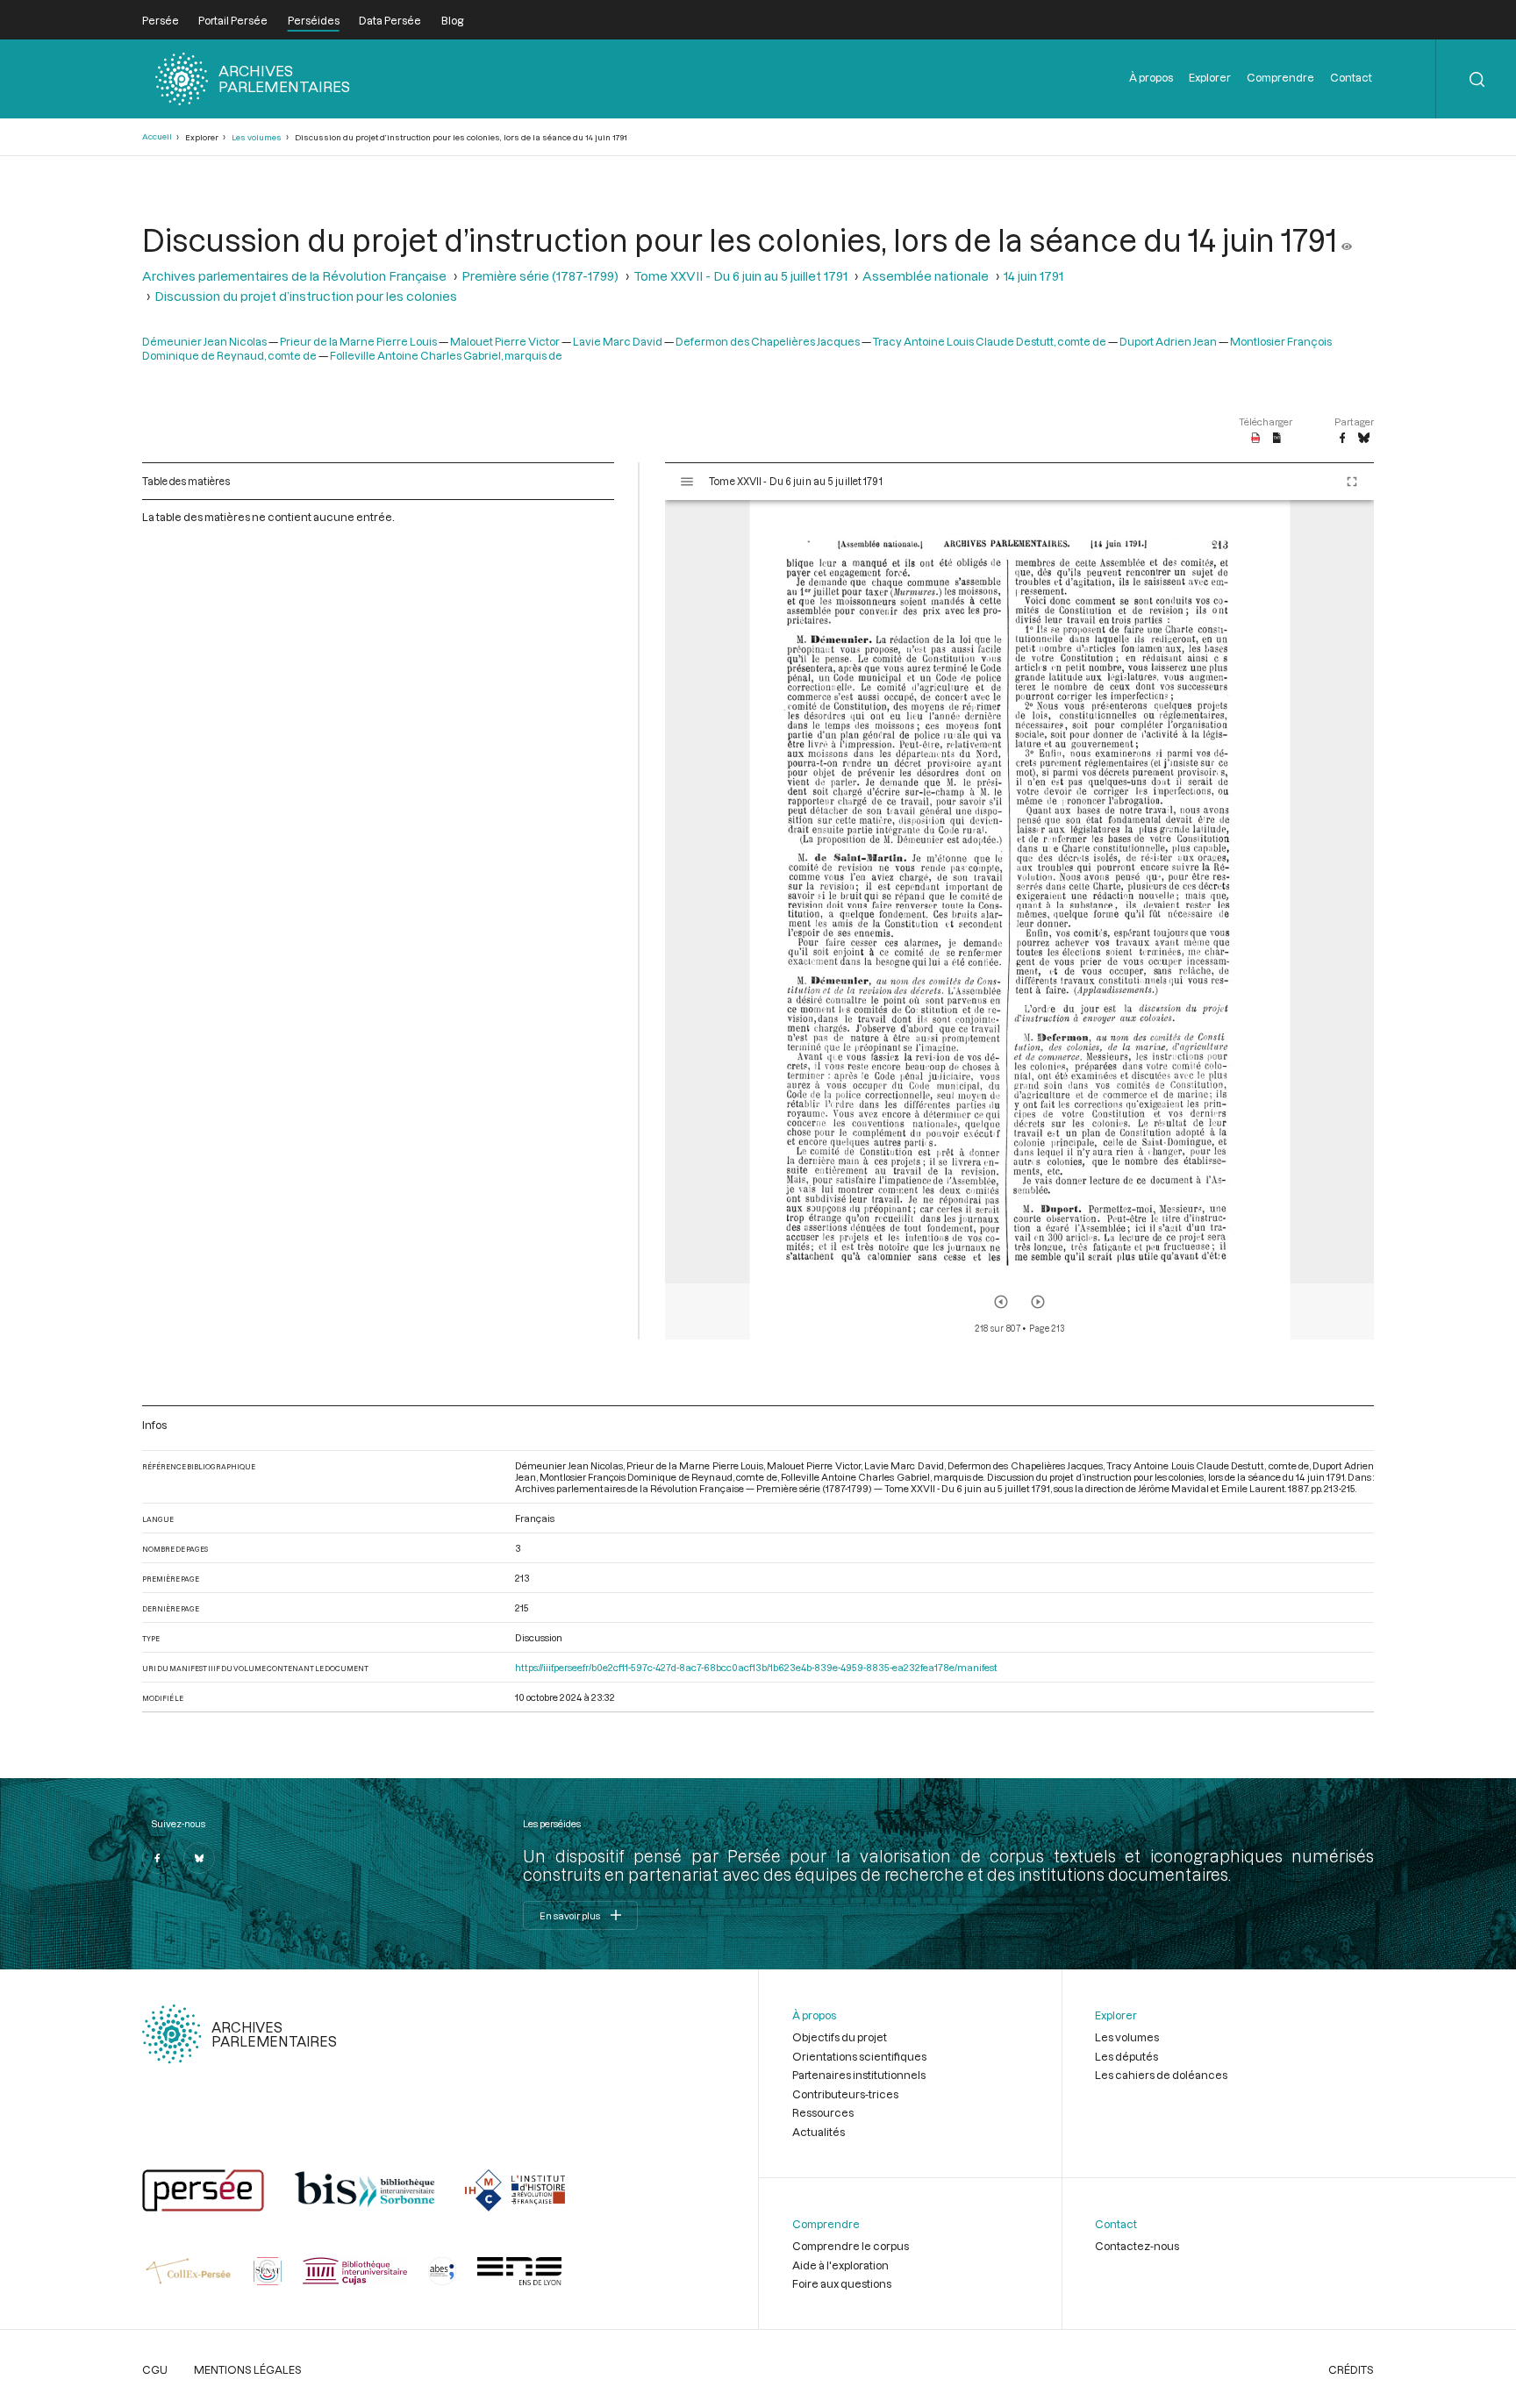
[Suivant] (1038, 1302)
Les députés (1126, 2056)
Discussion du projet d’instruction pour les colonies (306, 296)
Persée (161, 20)
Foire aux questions (842, 2283)
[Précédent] (1001, 1302)
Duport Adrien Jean (1168, 341)
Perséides (314, 20)
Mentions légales (248, 2369)
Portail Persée (233, 20)
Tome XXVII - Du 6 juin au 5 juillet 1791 (740, 276)
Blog (452, 20)
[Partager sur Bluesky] (1364, 439)
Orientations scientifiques (859, 2056)
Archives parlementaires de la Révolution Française (294, 276)
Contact (1351, 77)
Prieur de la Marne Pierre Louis (358, 341)
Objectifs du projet (840, 2037)
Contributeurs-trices (845, 2094)
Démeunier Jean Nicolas (204, 341)
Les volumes (257, 137)
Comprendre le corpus (851, 2246)
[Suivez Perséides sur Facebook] (158, 1858)
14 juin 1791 (1033, 276)
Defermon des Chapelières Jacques (768, 341)
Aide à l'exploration (840, 2265)
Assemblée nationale (926, 276)
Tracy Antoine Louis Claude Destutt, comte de (990, 341)
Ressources (823, 2112)
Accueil (157, 136)
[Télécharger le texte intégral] (1277, 439)
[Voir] (1347, 239)
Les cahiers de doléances (1161, 2075)
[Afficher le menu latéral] (687, 482)
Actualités (819, 2132)
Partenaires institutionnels (859, 2075)
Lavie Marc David (618, 341)
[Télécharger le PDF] (1256, 439)
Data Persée (390, 20)
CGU (155, 2369)
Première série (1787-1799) (540, 276)
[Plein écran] (1352, 482)
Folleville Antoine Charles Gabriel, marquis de (446, 355)
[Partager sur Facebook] (1342, 439)
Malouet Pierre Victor (505, 341)
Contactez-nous (1137, 2246)
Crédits (1351, 2369)
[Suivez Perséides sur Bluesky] (199, 1858)
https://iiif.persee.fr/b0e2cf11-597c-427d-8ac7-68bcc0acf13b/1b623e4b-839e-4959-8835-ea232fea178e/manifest (756, 1667)
